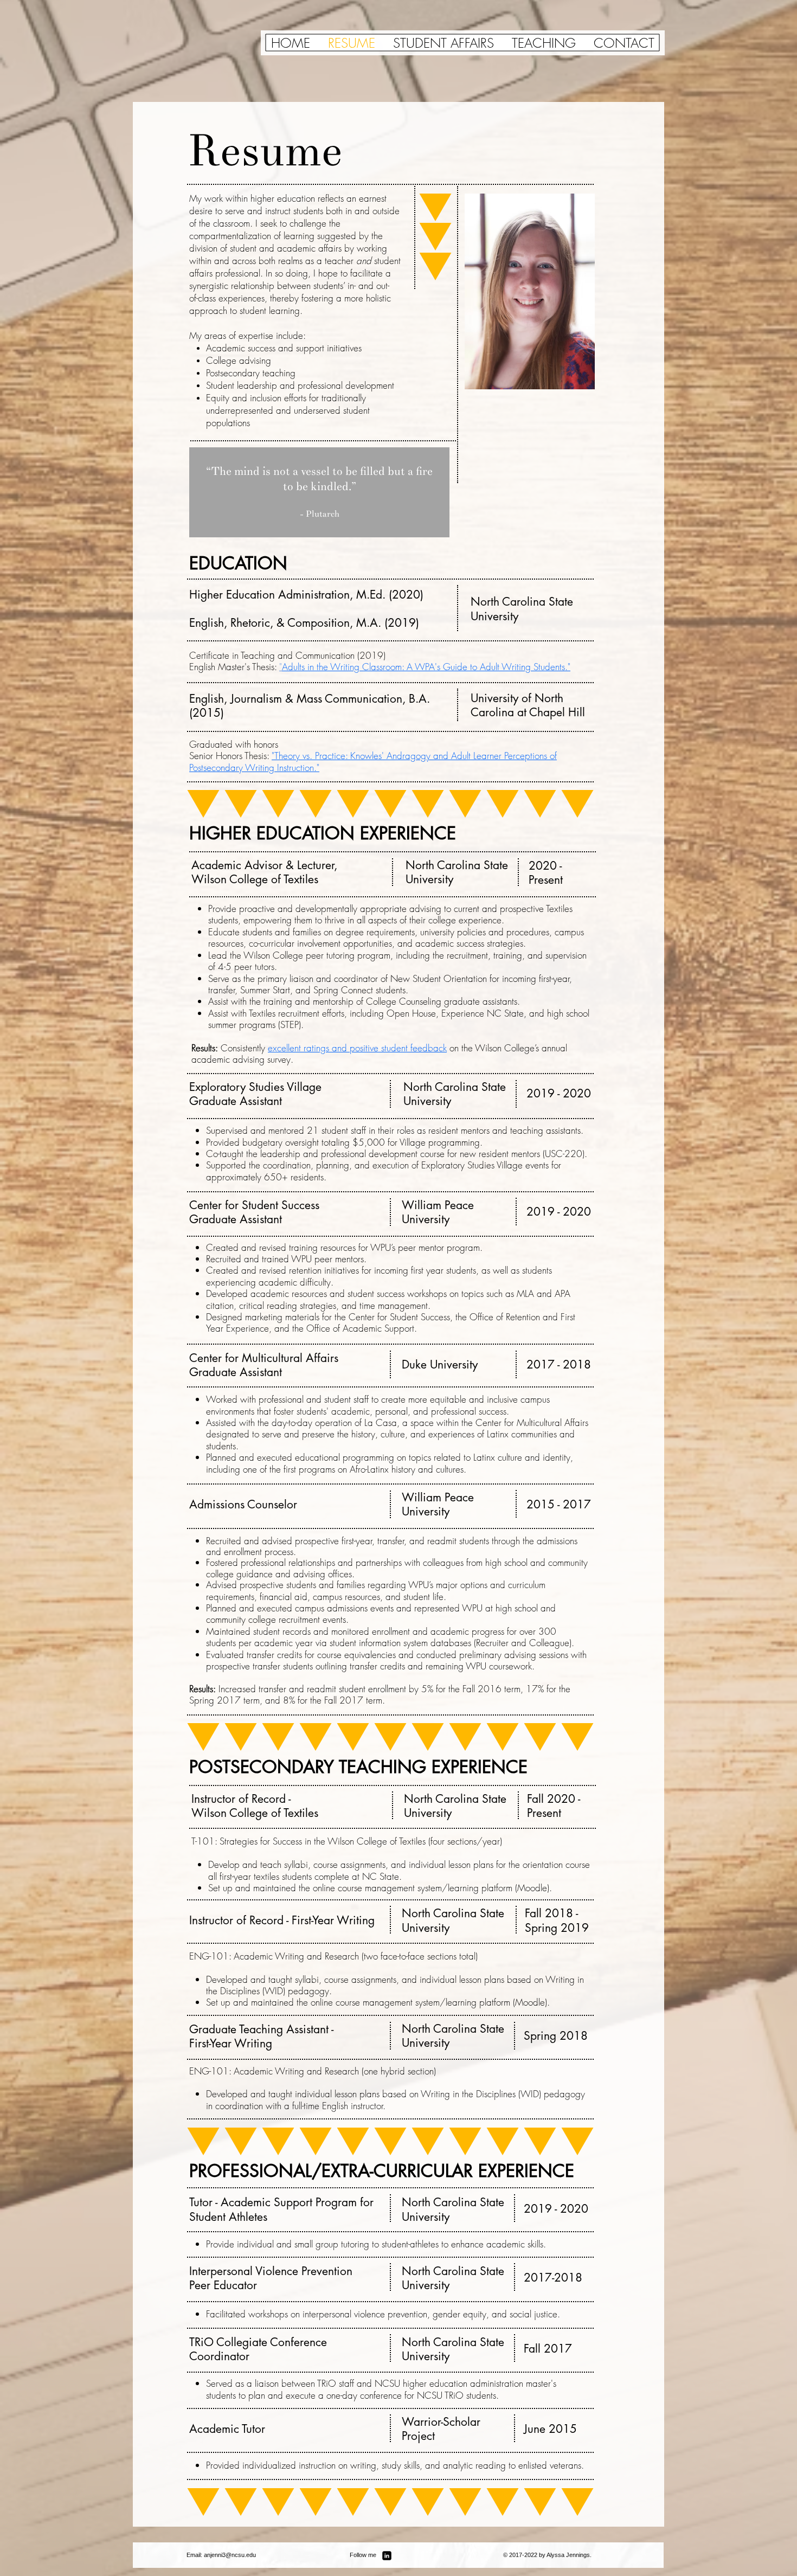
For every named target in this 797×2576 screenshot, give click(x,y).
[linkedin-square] (387, 2556)
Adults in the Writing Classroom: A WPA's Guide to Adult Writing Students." (426, 667)
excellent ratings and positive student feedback (357, 1048)
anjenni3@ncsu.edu (230, 2555)
